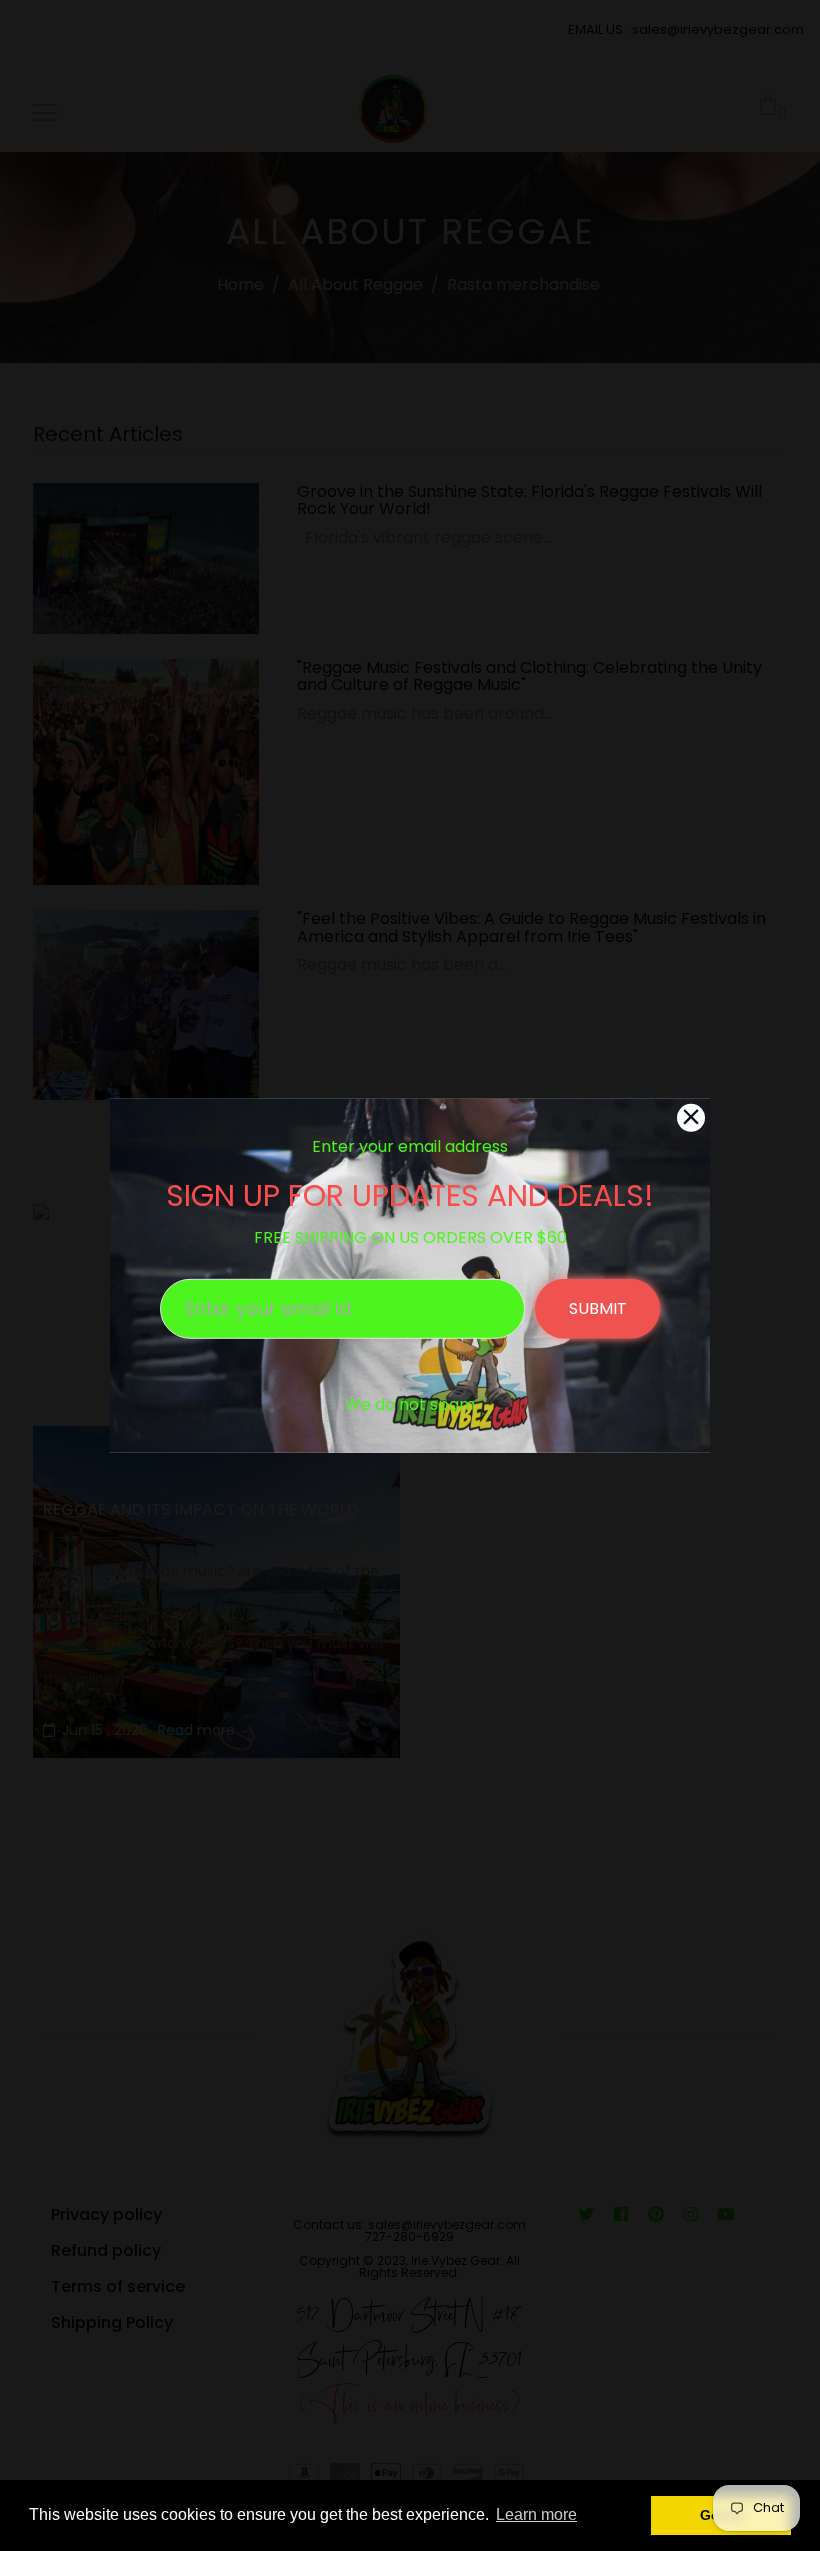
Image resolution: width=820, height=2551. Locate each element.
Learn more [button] (536, 2514)
